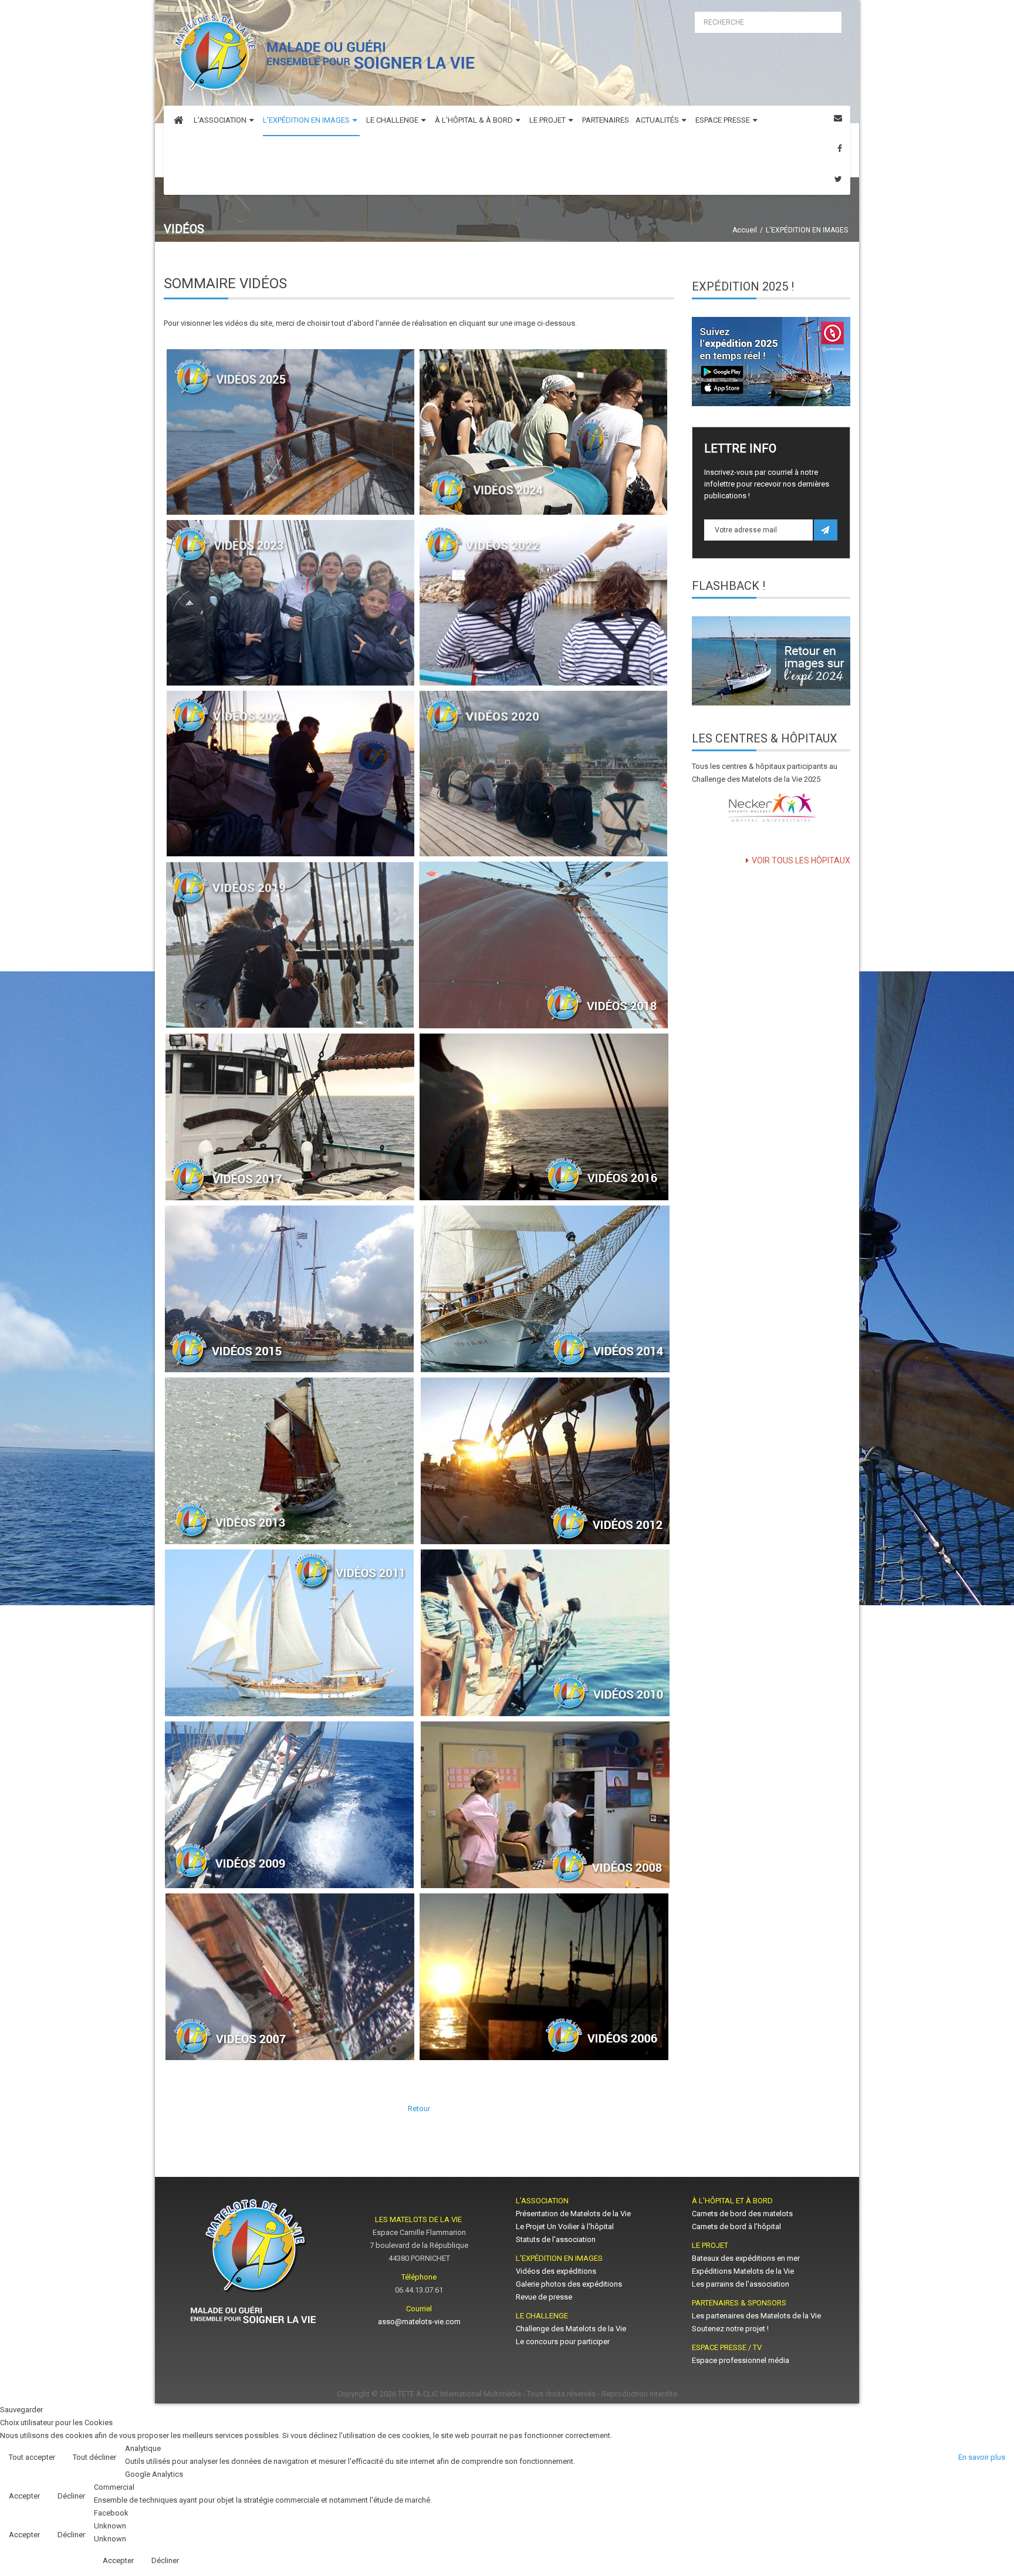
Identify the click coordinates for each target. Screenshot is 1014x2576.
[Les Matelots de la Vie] (322, 56)
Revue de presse (544, 2297)
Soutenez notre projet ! (730, 2329)
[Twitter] (838, 179)
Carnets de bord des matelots (742, 2214)
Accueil (745, 230)
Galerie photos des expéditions (569, 2284)
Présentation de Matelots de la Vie (573, 2214)
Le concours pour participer (563, 2342)
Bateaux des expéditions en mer (746, 2258)
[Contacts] (838, 118)
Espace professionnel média (741, 2360)
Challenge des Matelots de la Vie (571, 2329)
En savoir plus (982, 2457)
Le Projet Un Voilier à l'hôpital (565, 2226)
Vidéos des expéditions (556, 2271)
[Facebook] (840, 149)
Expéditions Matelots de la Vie (743, 2271)
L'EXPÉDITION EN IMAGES (807, 230)
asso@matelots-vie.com (419, 2322)
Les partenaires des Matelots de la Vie (757, 2316)
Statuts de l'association (556, 2239)
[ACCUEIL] (178, 121)
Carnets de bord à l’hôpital (736, 2226)
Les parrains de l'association (741, 2284)
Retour (419, 2109)
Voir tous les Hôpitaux (801, 860)
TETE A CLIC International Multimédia (459, 2394)
